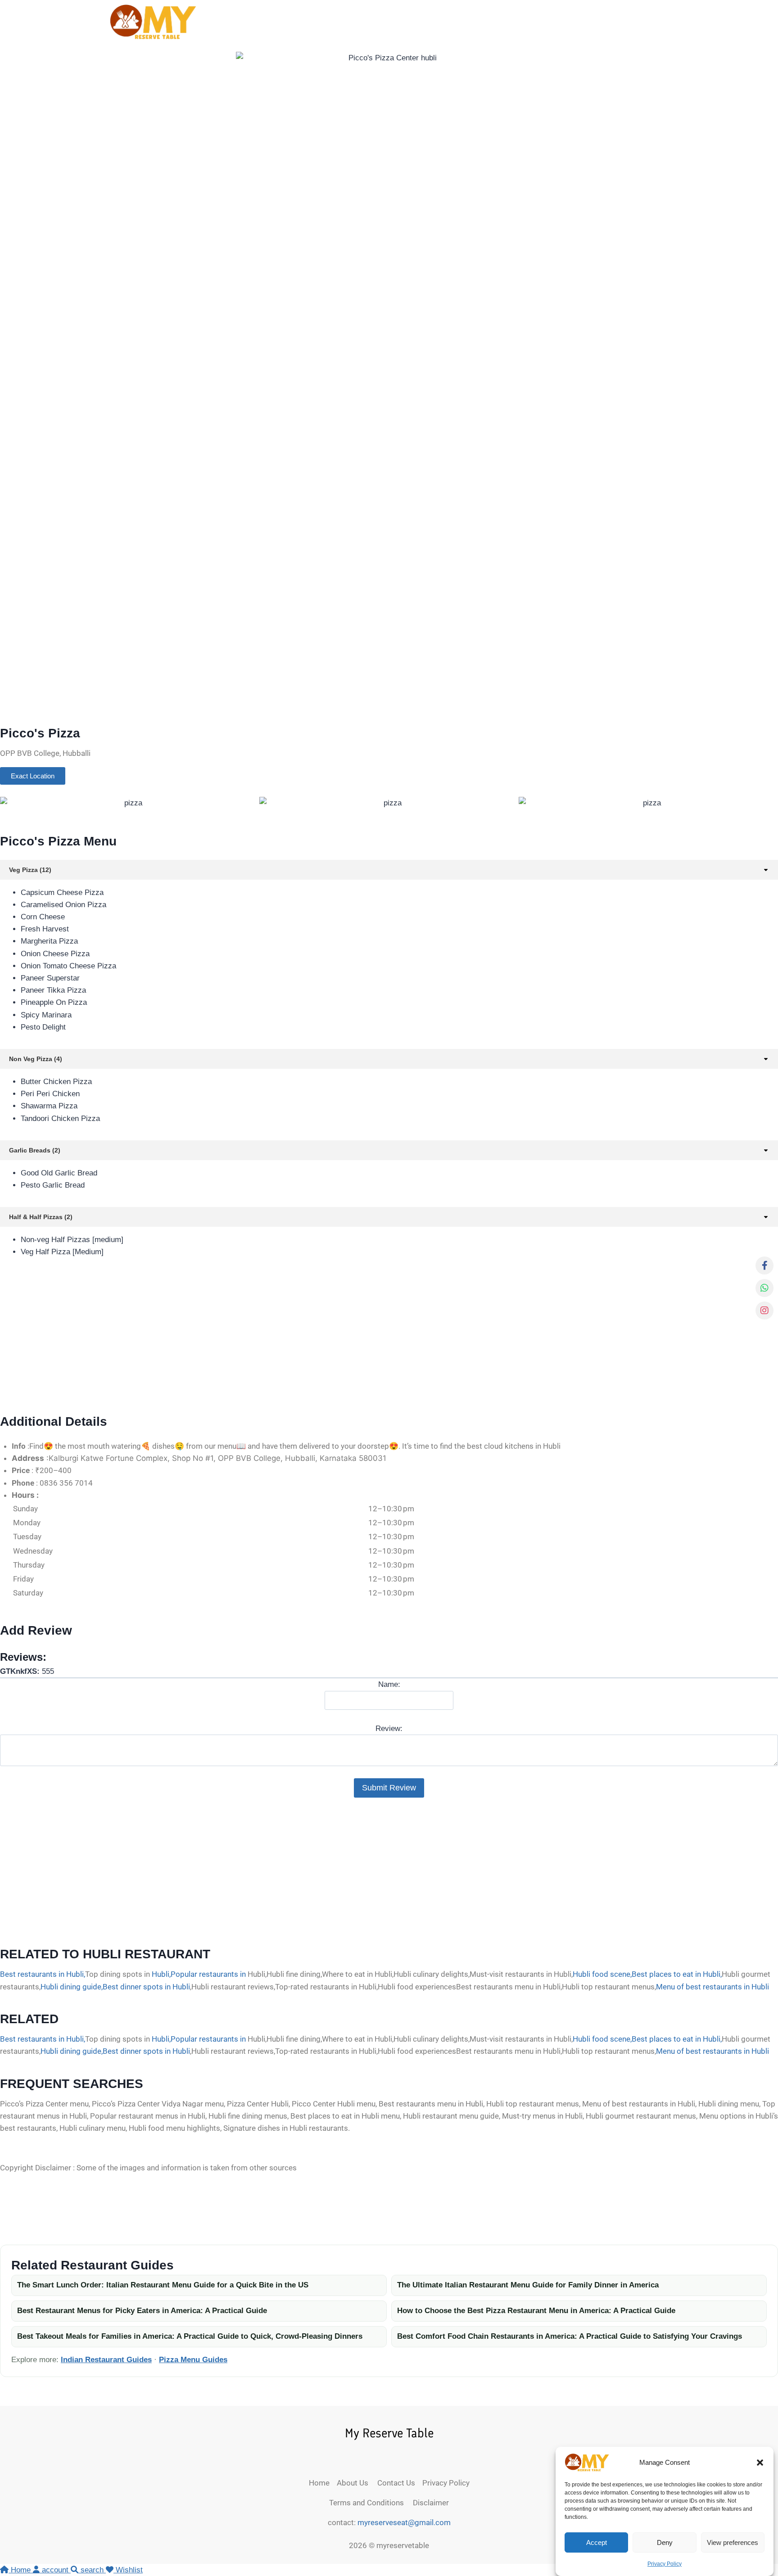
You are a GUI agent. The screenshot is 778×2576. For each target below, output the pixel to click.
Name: (389, 1684)
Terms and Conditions (369, 2503)
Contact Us (400, 2483)
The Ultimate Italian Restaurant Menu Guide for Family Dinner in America (528, 2285)
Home (323, 2483)
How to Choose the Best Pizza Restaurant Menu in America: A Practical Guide (536, 2311)
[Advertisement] (270, 1340)
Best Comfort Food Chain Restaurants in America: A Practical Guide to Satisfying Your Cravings (570, 2336)
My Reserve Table (389, 2433)
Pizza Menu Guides (193, 2360)
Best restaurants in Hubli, (43, 1974)
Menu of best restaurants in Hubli (712, 1987)
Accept (597, 2542)
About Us (357, 2483)
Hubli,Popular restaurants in (199, 1974)
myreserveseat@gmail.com (404, 2522)
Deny (665, 2542)
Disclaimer (429, 2503)
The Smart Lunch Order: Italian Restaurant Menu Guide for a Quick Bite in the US (163, 2285)
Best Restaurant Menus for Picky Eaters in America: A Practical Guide (142, 2311)
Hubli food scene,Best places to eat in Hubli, (647, 1974)
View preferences (733, 2542)
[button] (760, 2463)
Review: (389, 1729)
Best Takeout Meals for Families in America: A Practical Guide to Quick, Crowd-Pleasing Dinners (190, 2336)
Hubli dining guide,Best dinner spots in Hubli (115, 1987)
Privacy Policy (665, 2564)
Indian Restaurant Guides (106, 2360)
